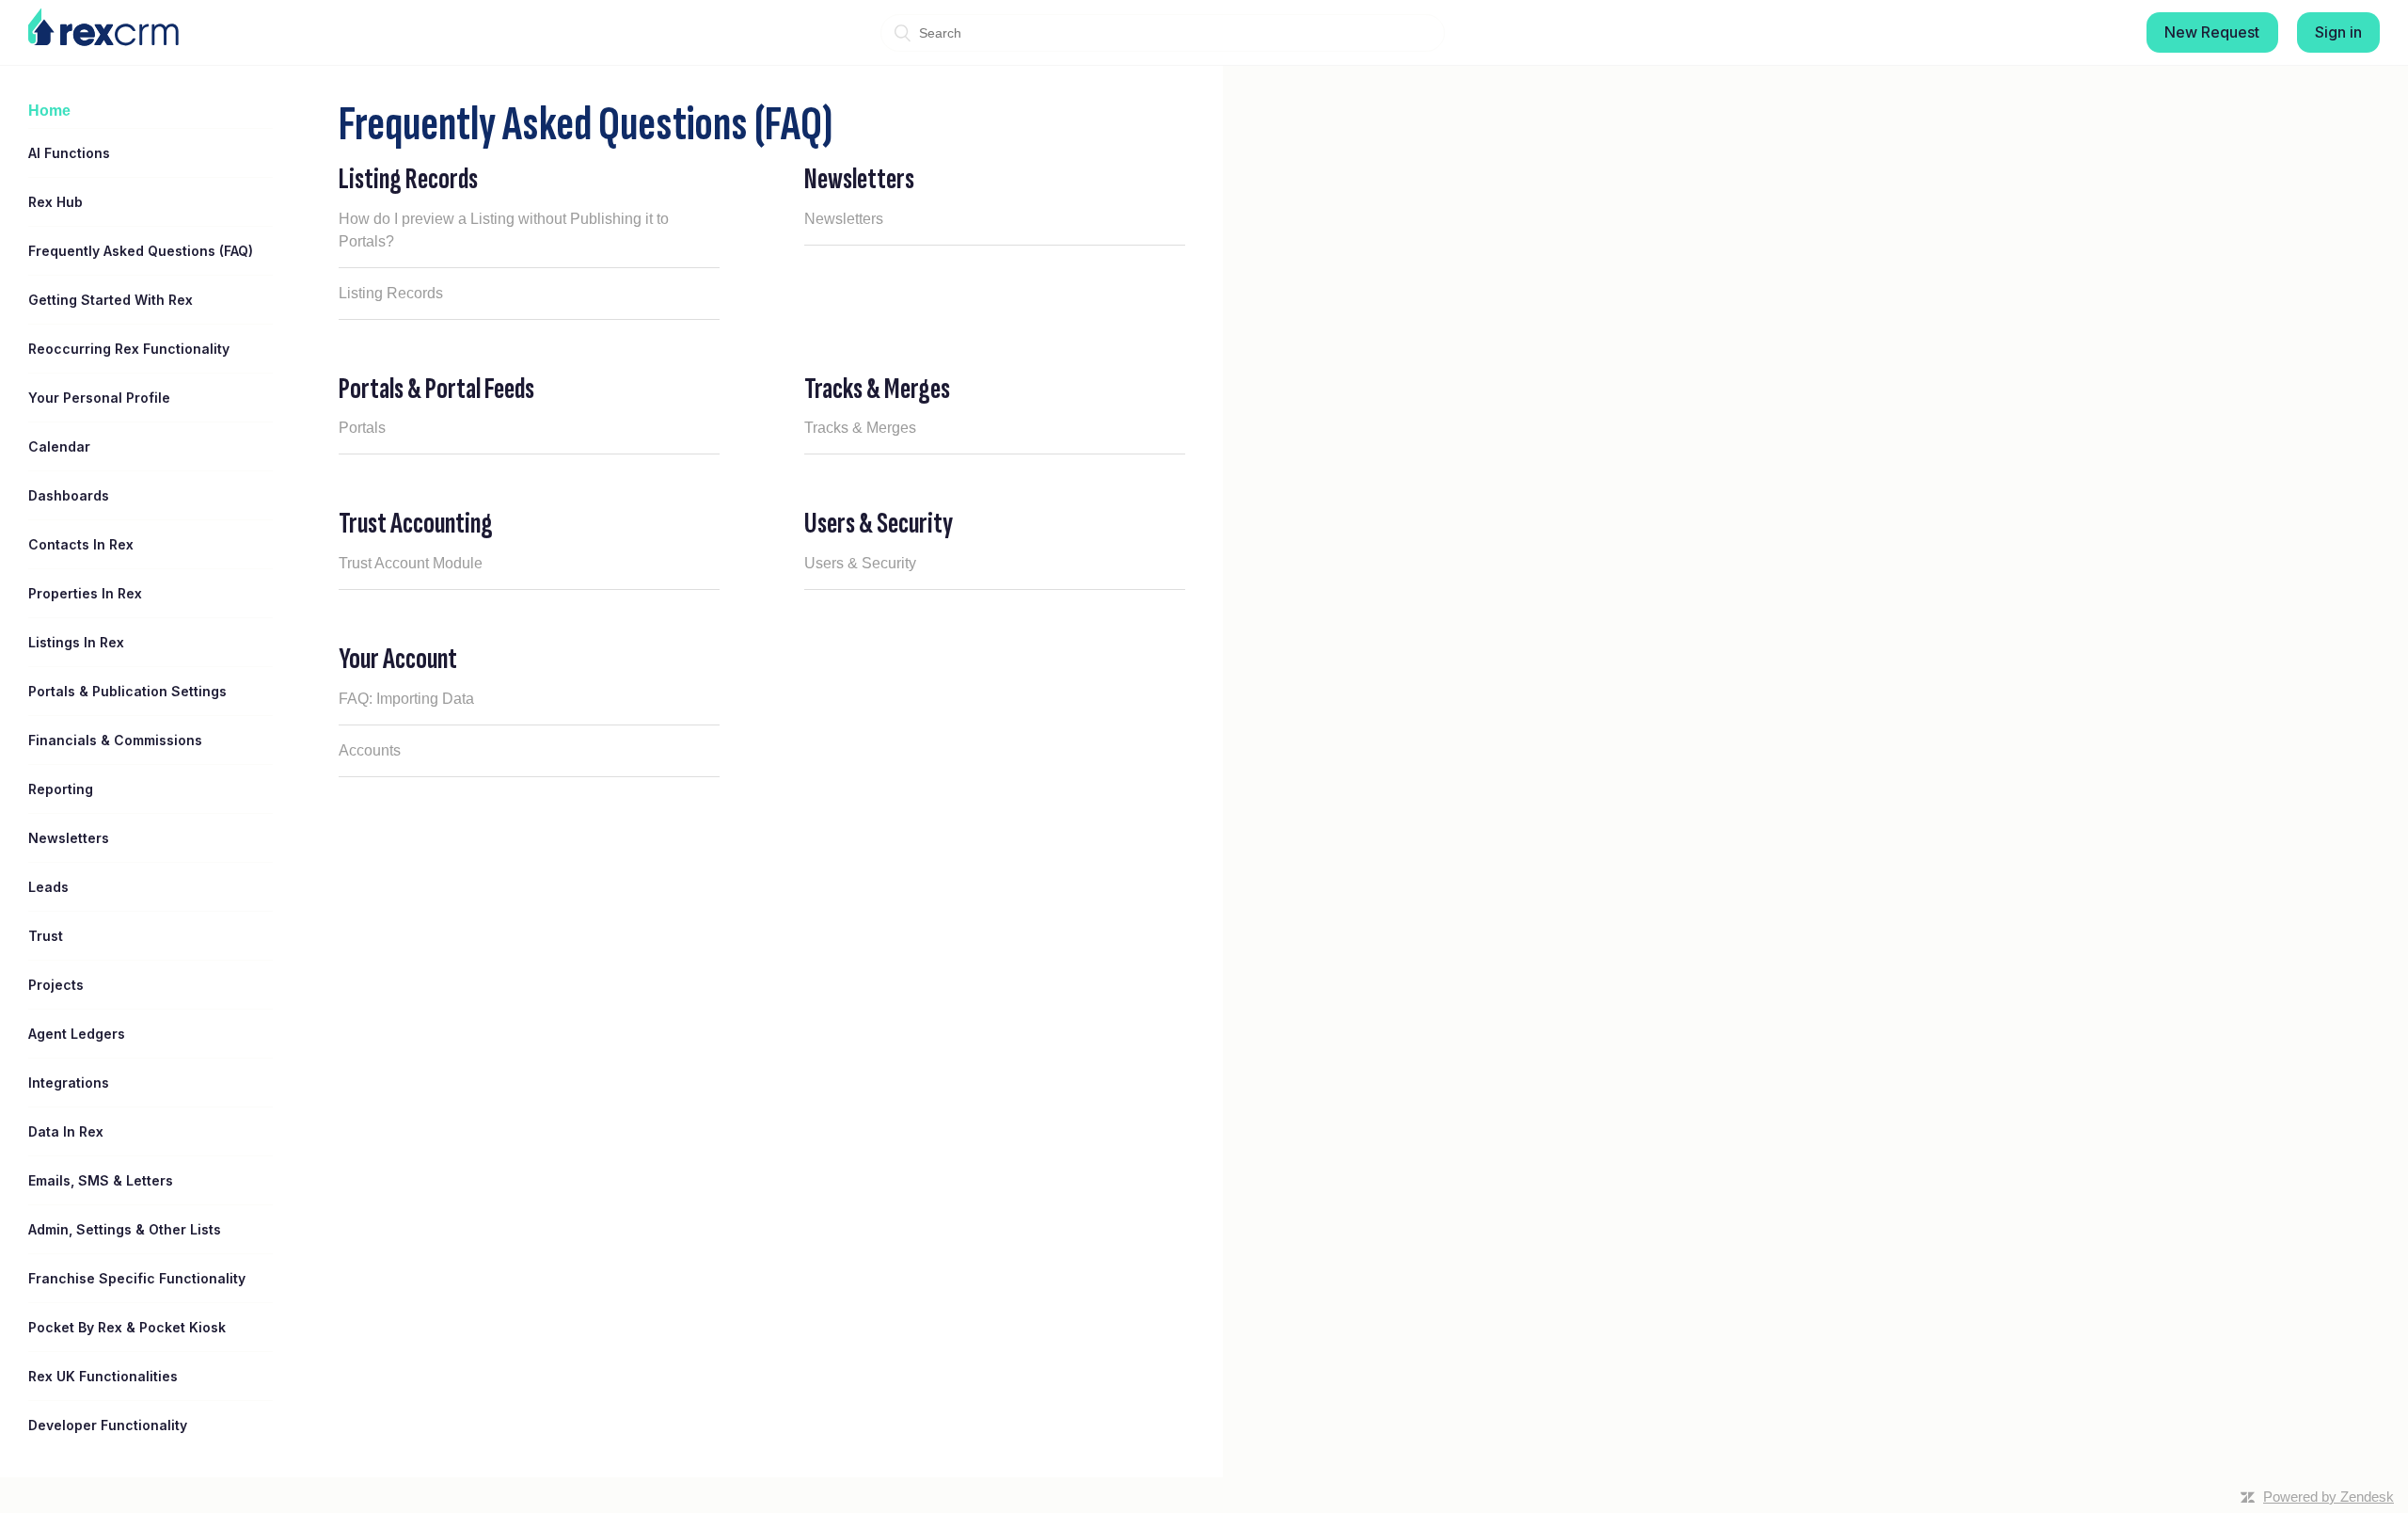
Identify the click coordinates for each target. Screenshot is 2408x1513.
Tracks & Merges (877, 389)
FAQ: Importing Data (406, 699)
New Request (2212, 32)
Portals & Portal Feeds (436, 389)
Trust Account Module (411, 563)
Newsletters (859, 179)
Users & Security (879, 524)
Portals (362, 428)
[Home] (103, 27)
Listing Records (408, 179)
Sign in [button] (2338, 32)
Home (49, 111)
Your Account (398, 659)
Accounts (370, 750)
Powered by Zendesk (2329, 1497)
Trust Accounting (416, 524)
